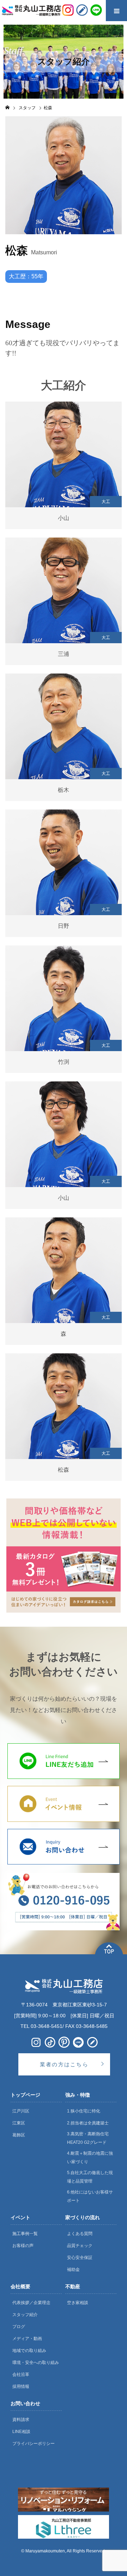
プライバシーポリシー (34, 2444)
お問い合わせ (25, 2403)
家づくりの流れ (83, 2217)
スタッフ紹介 (25, 2315)
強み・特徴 (78, 2095)
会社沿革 (21, 2375)
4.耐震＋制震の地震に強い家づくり (90, 2158)
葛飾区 (19, 2135)
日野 (64, 926)
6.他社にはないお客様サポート (90, 2196)
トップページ (25, 2095)
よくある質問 (80, 2234)
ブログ (19, 2327)
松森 (64, 1470)
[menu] (116, 11)
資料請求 (21, 2420)
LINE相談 (21, 2432)
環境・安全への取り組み (36, 2363)
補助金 (73, 2270)
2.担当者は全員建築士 (88, 2123)
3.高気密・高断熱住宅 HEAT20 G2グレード (88, 2138)
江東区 (19, 2123)
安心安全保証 (80, 2258)
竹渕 (64, 1062)
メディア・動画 (27, 2339)
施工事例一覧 (25, 2234)
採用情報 (21, 2386)
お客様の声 (23, 2246)
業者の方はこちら (64, 2064)
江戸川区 (21, 2111)
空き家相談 (78, 2303)
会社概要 (20, 2286)
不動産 (73, 2286)
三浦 (64, 654)
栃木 (64, 790)
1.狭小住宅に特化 (84, 2111)
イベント (20, 2217)
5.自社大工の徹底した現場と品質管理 (90, 2177)
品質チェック (80, 2246)
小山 (64, 518)
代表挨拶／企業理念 (31, 2303)
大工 (106, 502)
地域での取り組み (29, 2351)
